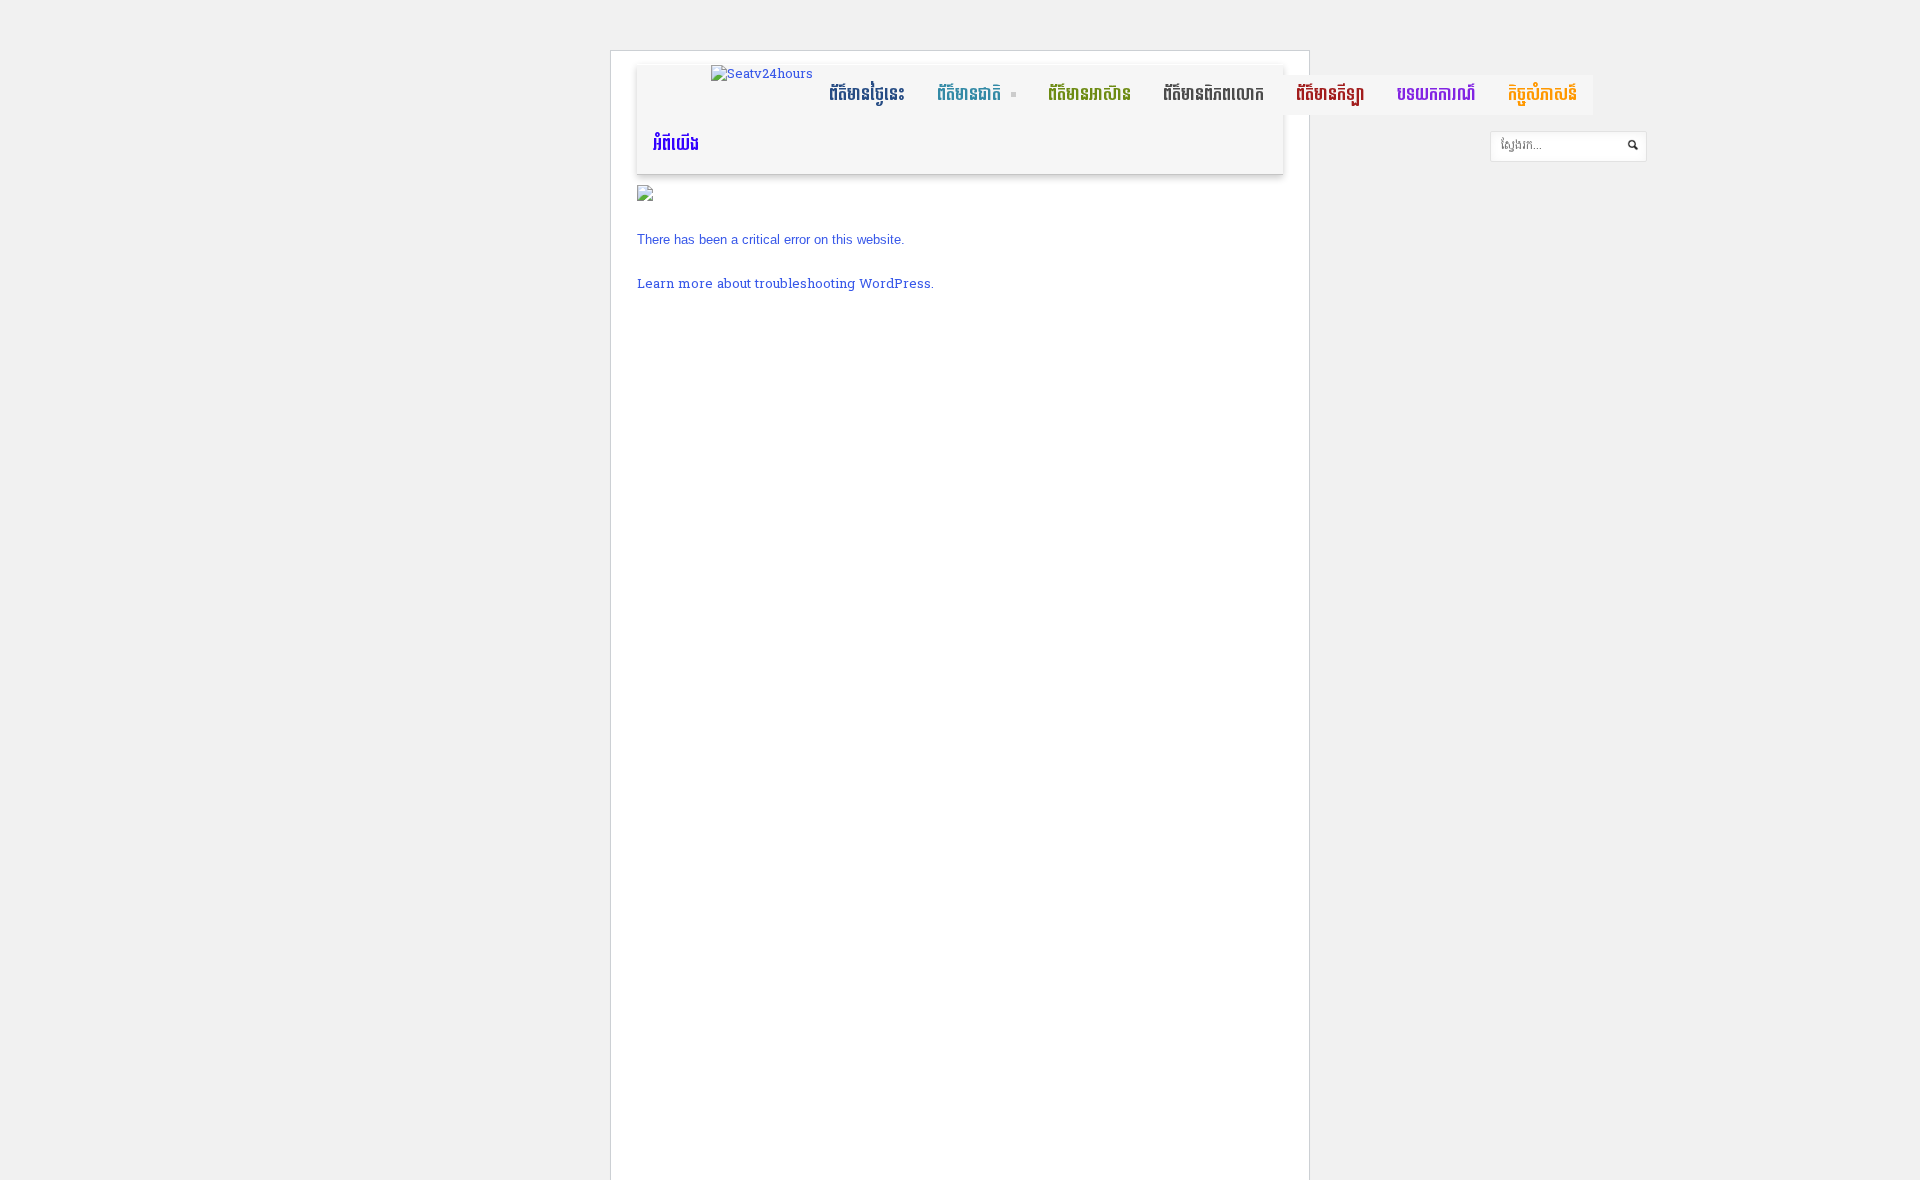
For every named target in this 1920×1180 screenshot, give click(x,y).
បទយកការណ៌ (1436, 94)
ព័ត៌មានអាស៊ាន (1089, 94)
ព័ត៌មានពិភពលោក (1213, 94)
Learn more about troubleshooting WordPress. (785, 284)
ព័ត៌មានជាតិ (969, 94)
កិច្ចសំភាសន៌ (1542, 94)
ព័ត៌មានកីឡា (1330, 94)
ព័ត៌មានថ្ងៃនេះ (867, 94)
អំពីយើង (676, 144)
